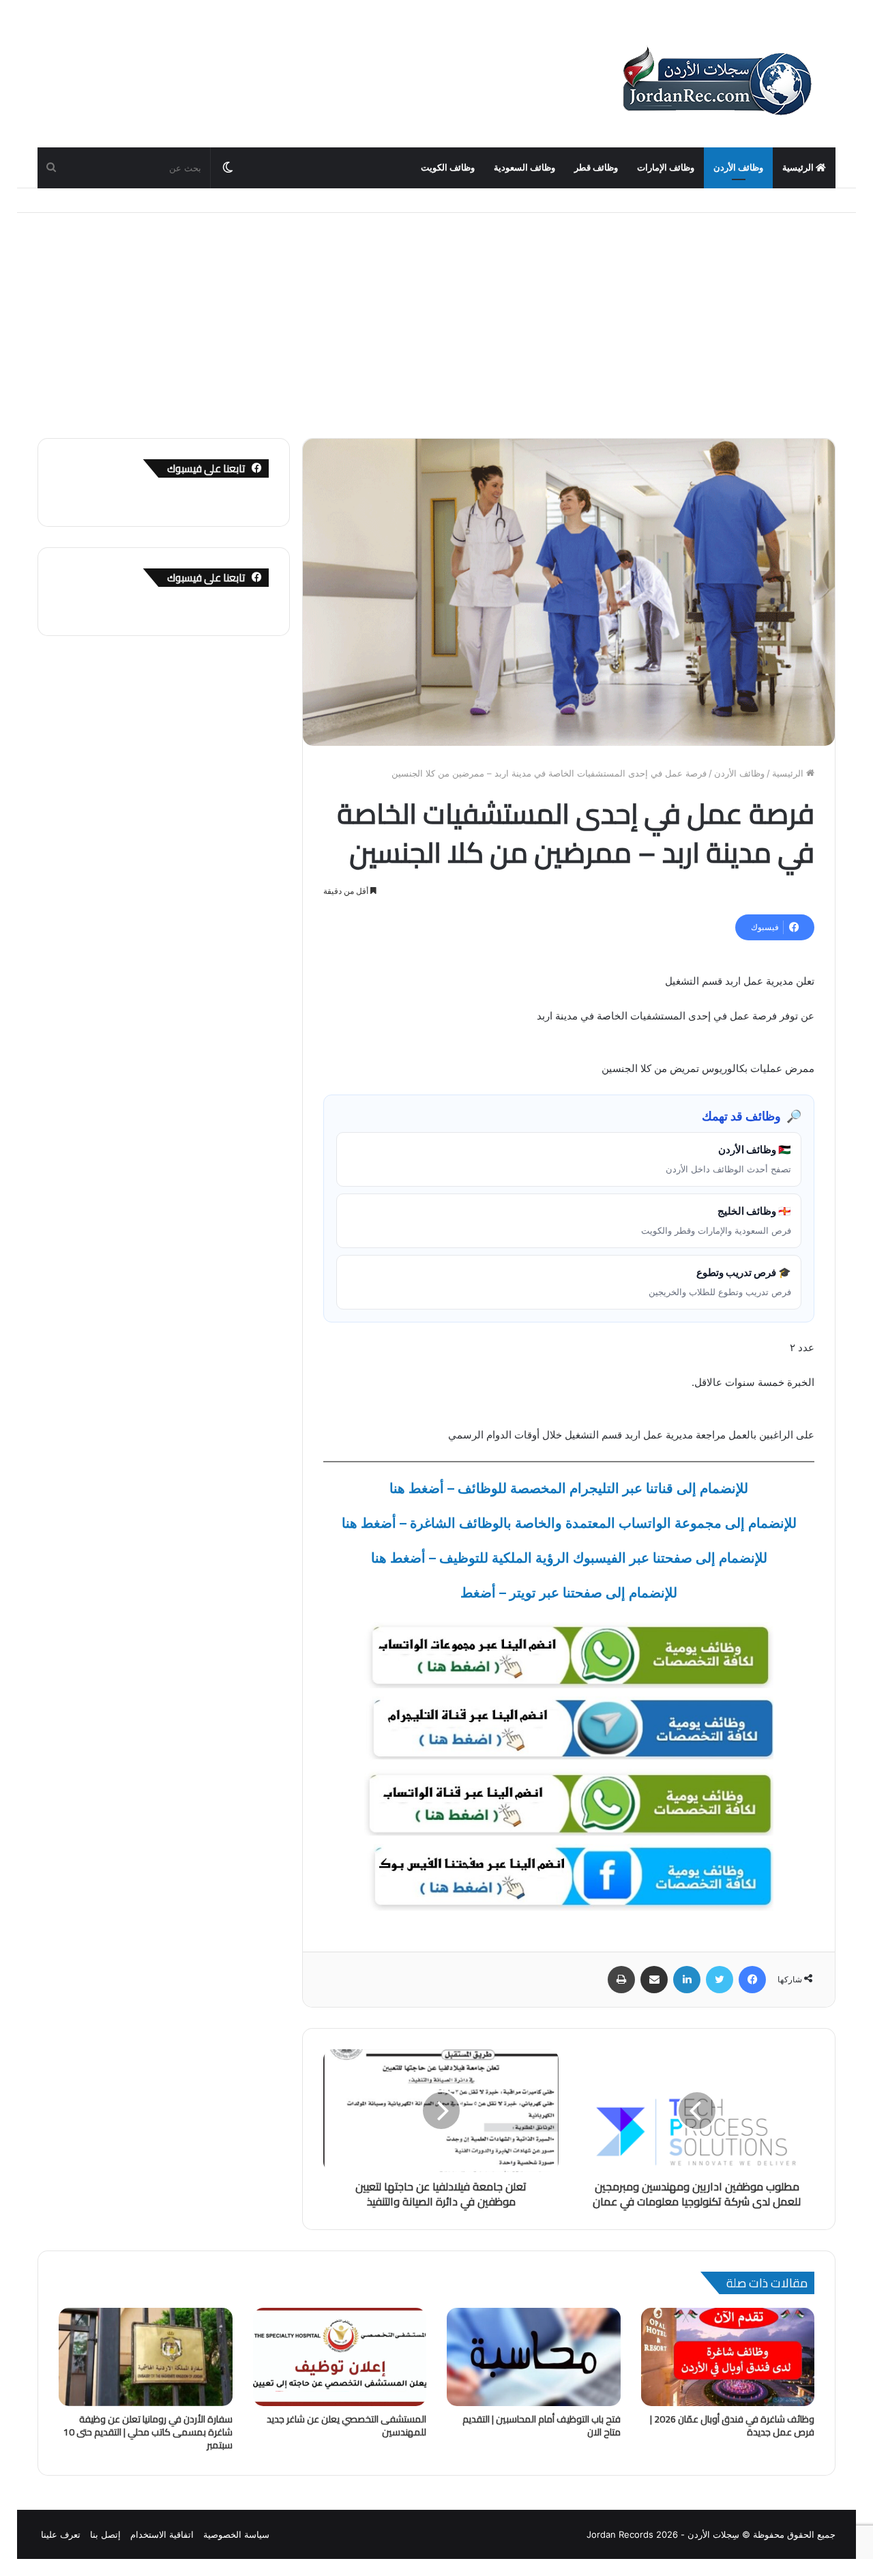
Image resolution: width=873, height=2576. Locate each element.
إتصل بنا (105, 2534)
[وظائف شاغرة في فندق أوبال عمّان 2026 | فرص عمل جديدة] (728, 2357)
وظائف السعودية (524, 168)
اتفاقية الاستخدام (162, 2534)
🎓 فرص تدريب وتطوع (720, 1282)
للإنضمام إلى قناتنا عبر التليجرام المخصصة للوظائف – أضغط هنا (569, 1488)
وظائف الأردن (738, 168)
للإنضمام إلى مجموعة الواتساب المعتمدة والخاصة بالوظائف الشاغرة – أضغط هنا (569, 1523)
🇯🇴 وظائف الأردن (728, 1159)
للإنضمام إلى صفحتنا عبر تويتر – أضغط (569, 1593)
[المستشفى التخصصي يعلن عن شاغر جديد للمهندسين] (340, 2357)
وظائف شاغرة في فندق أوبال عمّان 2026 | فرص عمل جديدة (732, 2426)
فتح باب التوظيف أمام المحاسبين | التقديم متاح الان (542, 2426)
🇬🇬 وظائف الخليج (716, 1220)
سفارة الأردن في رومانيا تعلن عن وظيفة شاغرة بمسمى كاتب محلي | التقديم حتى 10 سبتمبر (148, 2432)
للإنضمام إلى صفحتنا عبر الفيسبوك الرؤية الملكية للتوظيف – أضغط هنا (569, 1558)
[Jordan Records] (716, 82)
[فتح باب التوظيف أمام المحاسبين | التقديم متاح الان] (534, 2357)
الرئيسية (799, 168)
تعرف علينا (61, 2534)
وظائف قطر (596, 168)
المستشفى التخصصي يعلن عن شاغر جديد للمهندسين (346, 2426)
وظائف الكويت (448, 168)
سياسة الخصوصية (236, 2534)
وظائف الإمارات (666, 168)
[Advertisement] (436, 315)
